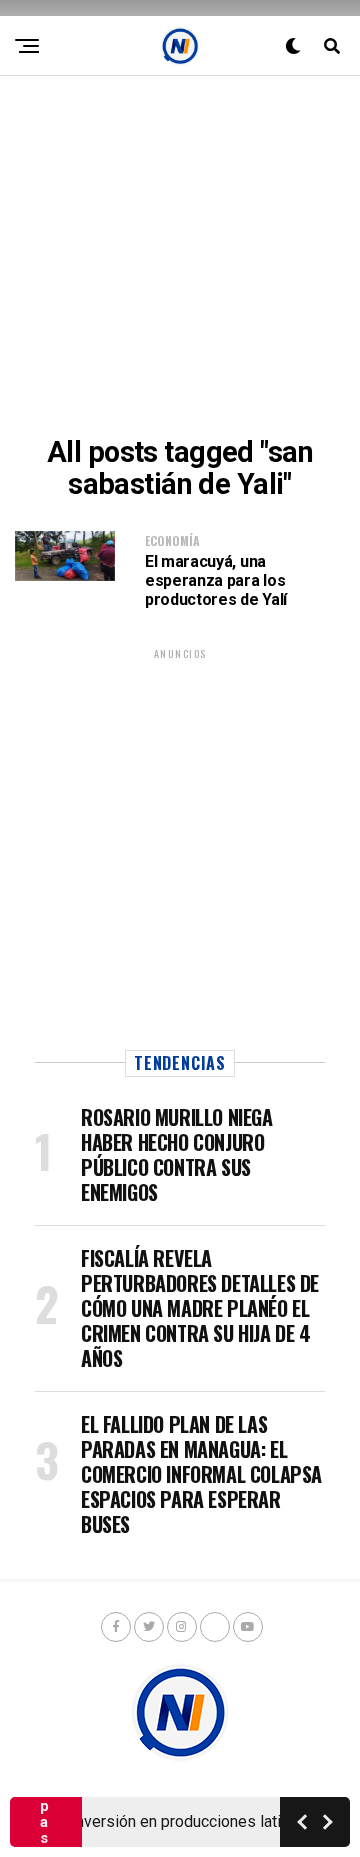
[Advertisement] (180, 256)
